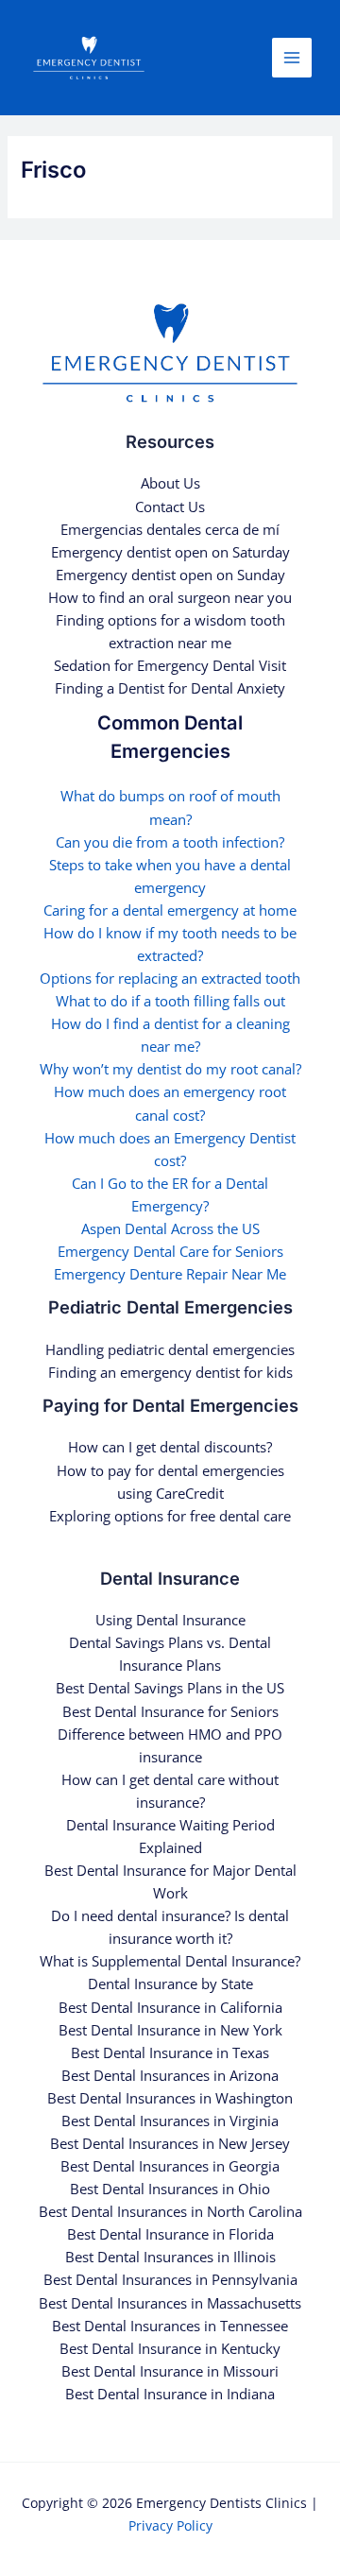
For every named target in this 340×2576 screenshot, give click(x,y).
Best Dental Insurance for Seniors (170, 1711)
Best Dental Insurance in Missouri (170, 2371)
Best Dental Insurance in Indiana (170, 2394)
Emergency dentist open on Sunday (170, 575)
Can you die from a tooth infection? (170, 842)
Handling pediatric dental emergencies (170, 1349)
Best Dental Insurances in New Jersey (170, 2143)
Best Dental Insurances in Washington (170, 2098)
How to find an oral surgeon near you (170, 597)
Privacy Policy (170, 2525)
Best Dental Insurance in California (170, 2007)
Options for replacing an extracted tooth (170, 978)
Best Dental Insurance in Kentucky (170, 2348)
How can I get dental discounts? (170, 1447)
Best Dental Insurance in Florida (170, 2234)
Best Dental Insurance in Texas (170, 2052)
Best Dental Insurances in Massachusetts (170, 2303)
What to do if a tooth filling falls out (170, 1001)
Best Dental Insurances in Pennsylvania (170, 2279)
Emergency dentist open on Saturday (170, 552)
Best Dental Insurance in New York (170, 2030)
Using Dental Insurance (170, 1620)
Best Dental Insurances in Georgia (170, 2166)
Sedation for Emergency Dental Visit (170, 665)
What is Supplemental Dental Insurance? (170, 1961)
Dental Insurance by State (170, 1984)
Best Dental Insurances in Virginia (170, 2121)
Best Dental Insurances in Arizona (170, 2075)
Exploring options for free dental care (170, 1516)
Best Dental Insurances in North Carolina (170, 2211)
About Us (170, 483)
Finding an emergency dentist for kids (170, 1372)
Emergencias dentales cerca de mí (170, 529)
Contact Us (170, 507)
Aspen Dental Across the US (170, 1228)
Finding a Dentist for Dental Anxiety (170, 688)
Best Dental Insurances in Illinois (170, 2257)
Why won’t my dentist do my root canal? (170, 1069)
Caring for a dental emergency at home (170, 910)
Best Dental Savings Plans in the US (170, 1688)
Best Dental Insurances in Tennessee (170, 2326)
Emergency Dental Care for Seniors (170, 1251)
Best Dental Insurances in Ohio (170, 2189)
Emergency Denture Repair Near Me (170, 1274)
